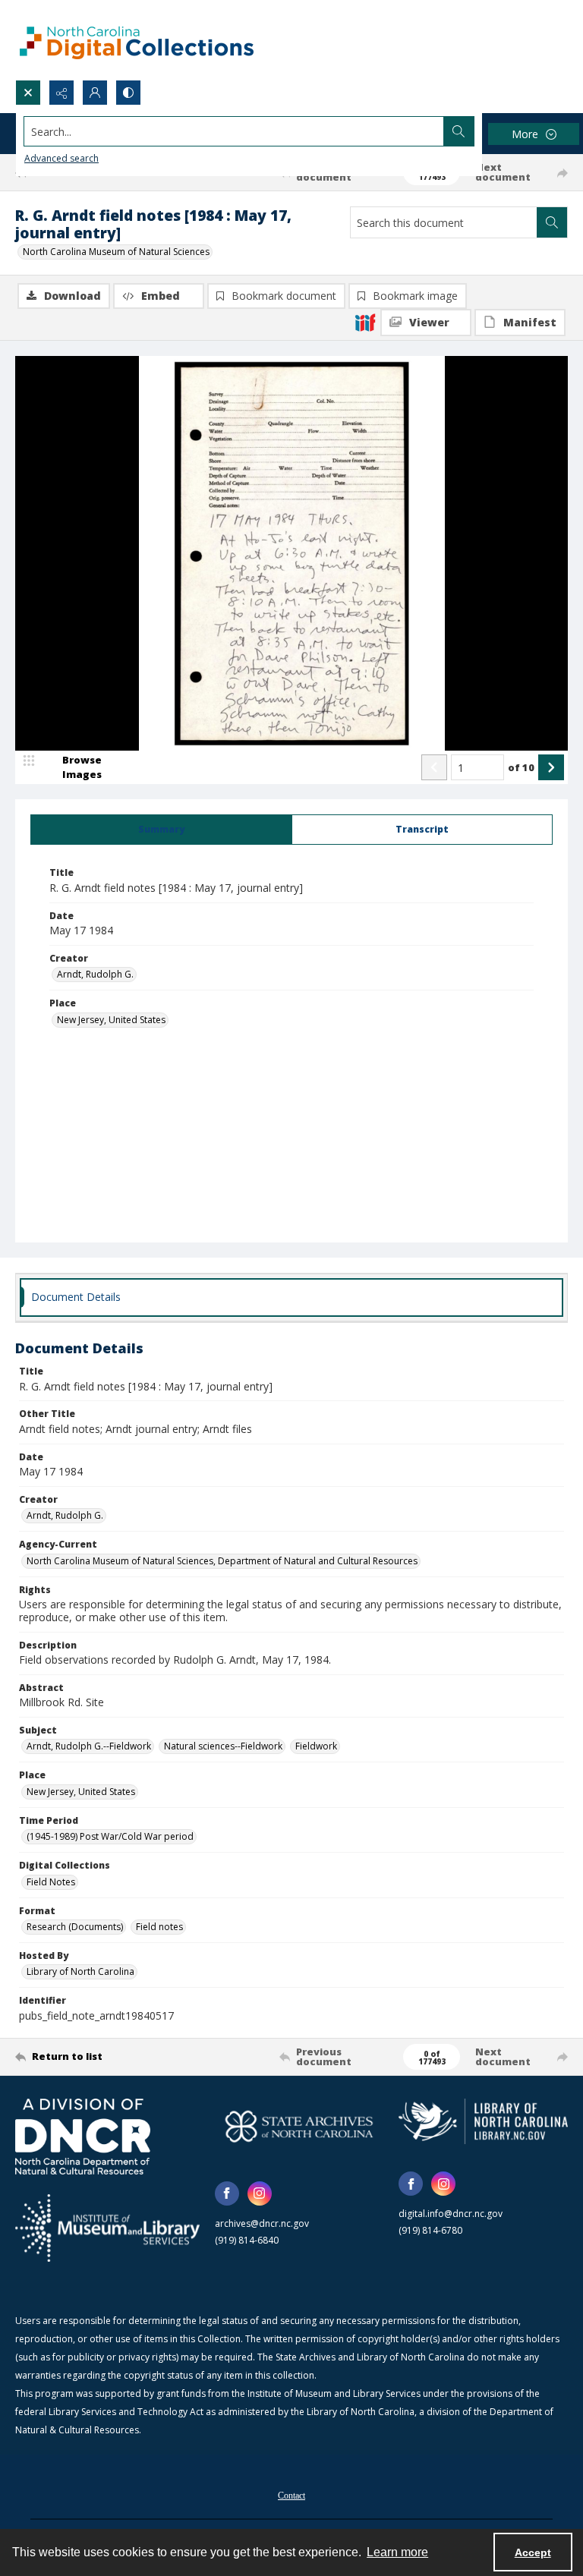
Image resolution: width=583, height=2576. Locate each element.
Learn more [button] (397, 2552)
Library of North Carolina (80, 1971)
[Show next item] (551, 767)
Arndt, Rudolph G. (95, 974)
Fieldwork (316, 1746)
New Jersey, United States (111, 1020)
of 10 (521, 767)
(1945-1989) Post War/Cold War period (110, 1836)
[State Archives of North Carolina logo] (299, 2126)
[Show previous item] (434, 767)
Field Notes (51, 1882)
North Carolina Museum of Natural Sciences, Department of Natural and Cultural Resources (222, 1561)
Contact (291, 2496)
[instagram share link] (260, 2193)
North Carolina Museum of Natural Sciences (116, 252)
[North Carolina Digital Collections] (137, 40)
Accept (533, 2552)
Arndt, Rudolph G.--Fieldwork (89, 1746)
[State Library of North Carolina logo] (483, 2121)
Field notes (159, 1927)
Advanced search (61, 158)
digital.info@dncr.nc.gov (451, 2214)
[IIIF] (365, 322)
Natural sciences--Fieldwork (223, 1746)
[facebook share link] (227, 2193)
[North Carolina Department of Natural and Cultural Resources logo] (83, 2137)
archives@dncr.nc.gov (262, 2223)
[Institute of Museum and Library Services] (107, 2228)
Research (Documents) (75, 1927)
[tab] (161, 830)
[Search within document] (552, 222)
